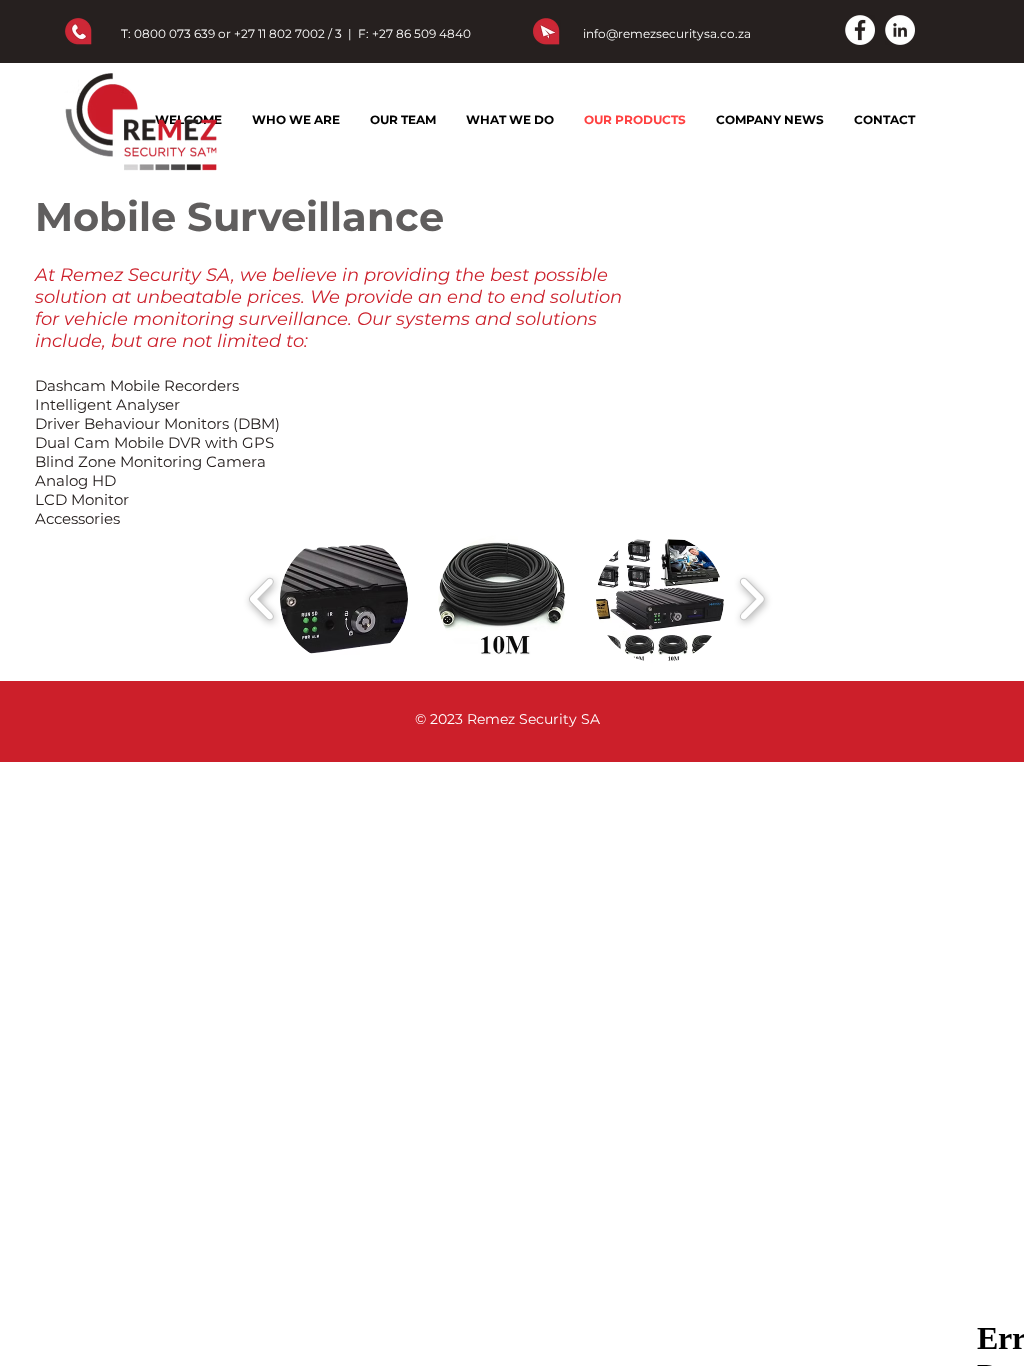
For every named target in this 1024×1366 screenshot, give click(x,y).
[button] (344, 599)
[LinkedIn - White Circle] (900, 30)
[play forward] (751, 599)
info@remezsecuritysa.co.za (667, 33)
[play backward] (262, 599)
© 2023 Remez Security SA (507, 719)
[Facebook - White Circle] (860, 30)
